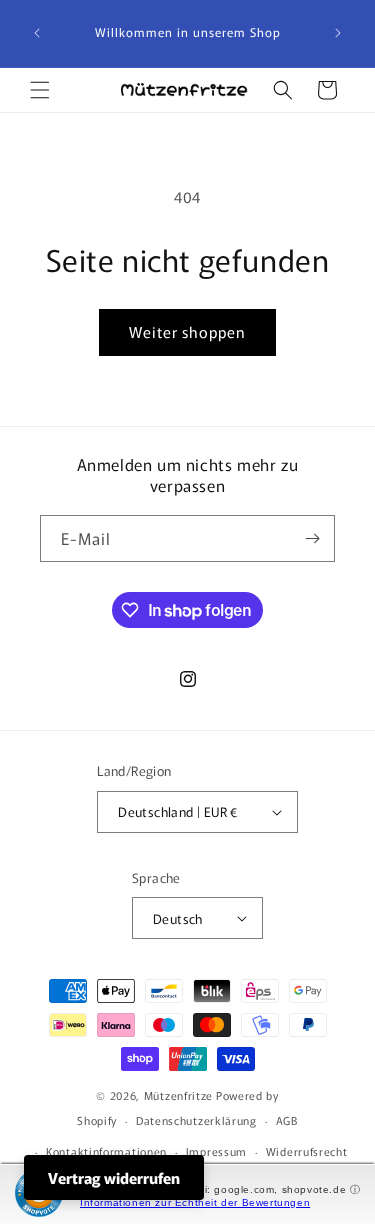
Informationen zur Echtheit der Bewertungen (195, 1202)
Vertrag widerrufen (114, 1177)
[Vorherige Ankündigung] (37, 33)
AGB (287, 1120)
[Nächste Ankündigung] (338, 33)
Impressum (216, 1151)
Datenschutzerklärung (196, 1120)
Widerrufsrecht (307, 1151)
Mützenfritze (178, 1095)
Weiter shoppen (187, 331)
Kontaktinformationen (106, 1151)
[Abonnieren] (312, 538)
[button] (40, 90)
